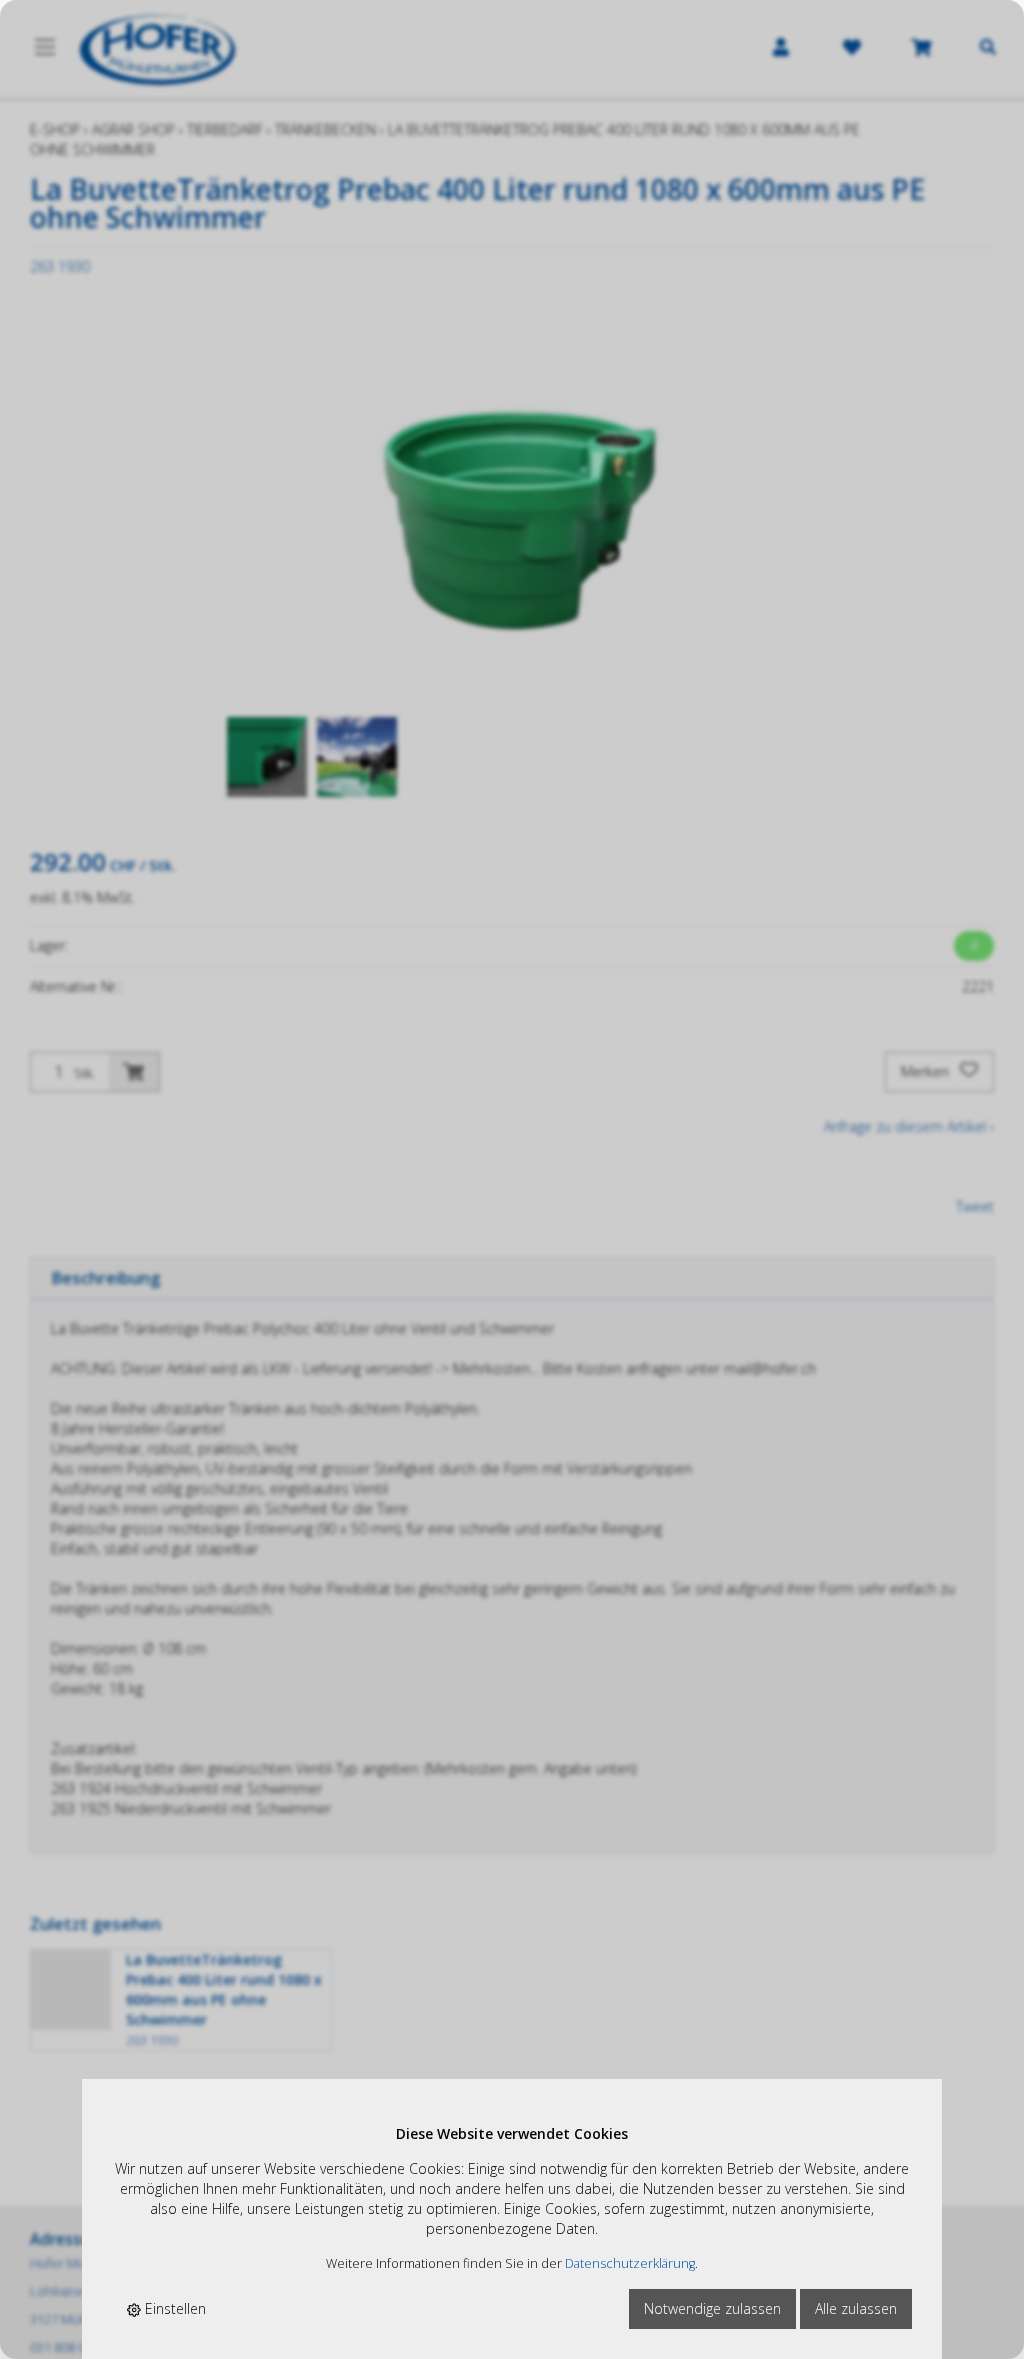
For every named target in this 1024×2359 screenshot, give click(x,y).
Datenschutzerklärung (630, 2263)
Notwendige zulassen (712, 2308)
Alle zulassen (856, 2308)
